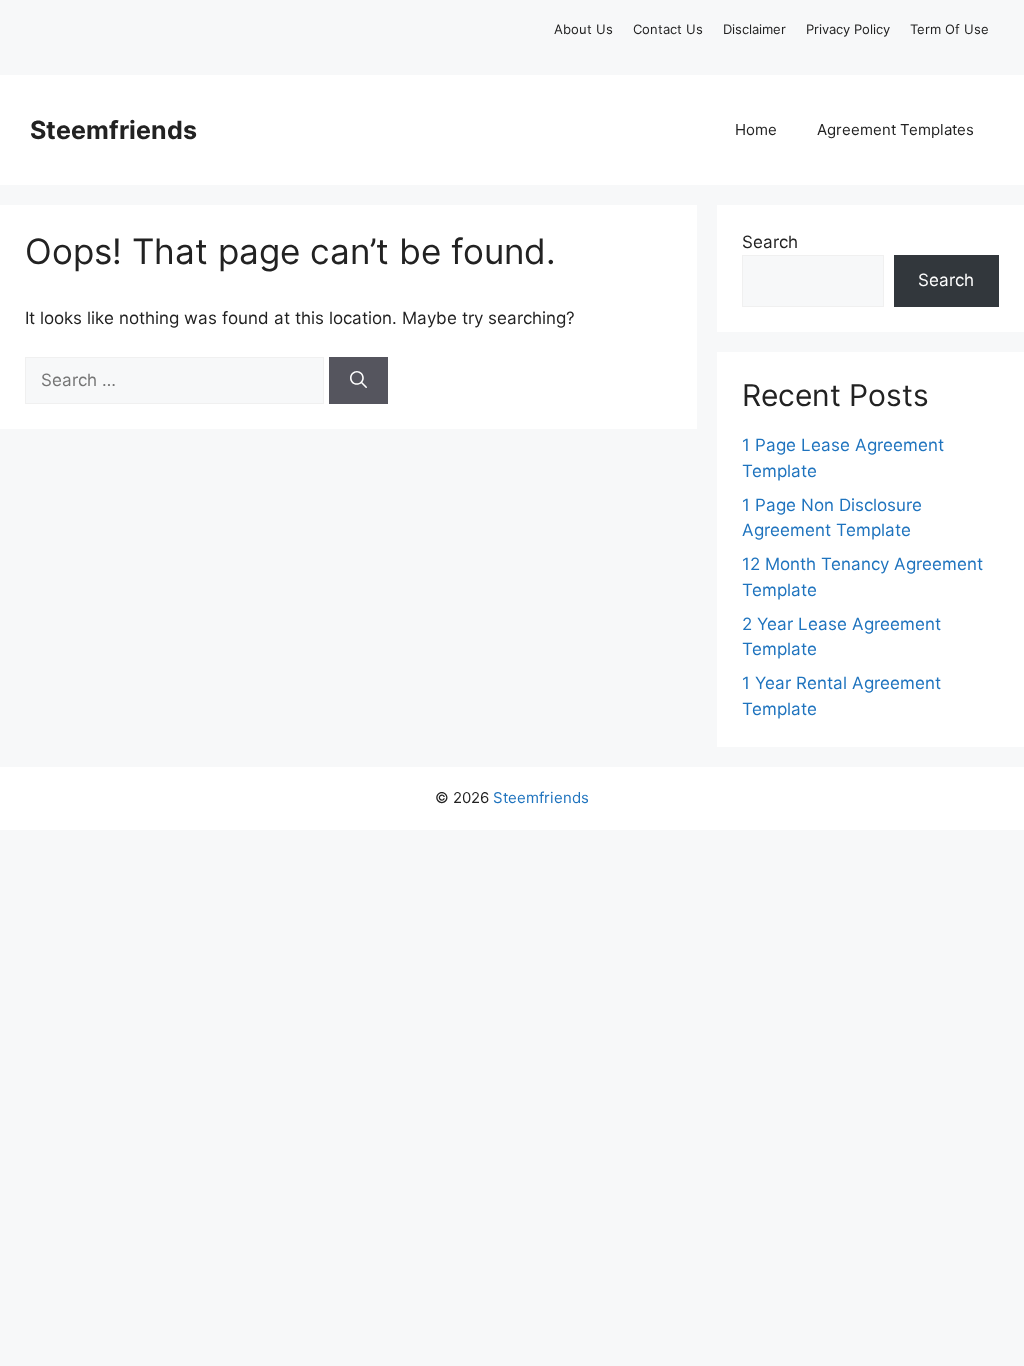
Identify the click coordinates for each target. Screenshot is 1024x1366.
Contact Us (668, 29)
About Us (583, 29)
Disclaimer (754, 29)
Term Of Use (949, 29)
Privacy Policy (848, 29)
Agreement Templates (895, 129)
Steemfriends (113, 130)
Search (770, 242)
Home (756, 129)
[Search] (358, 381)
